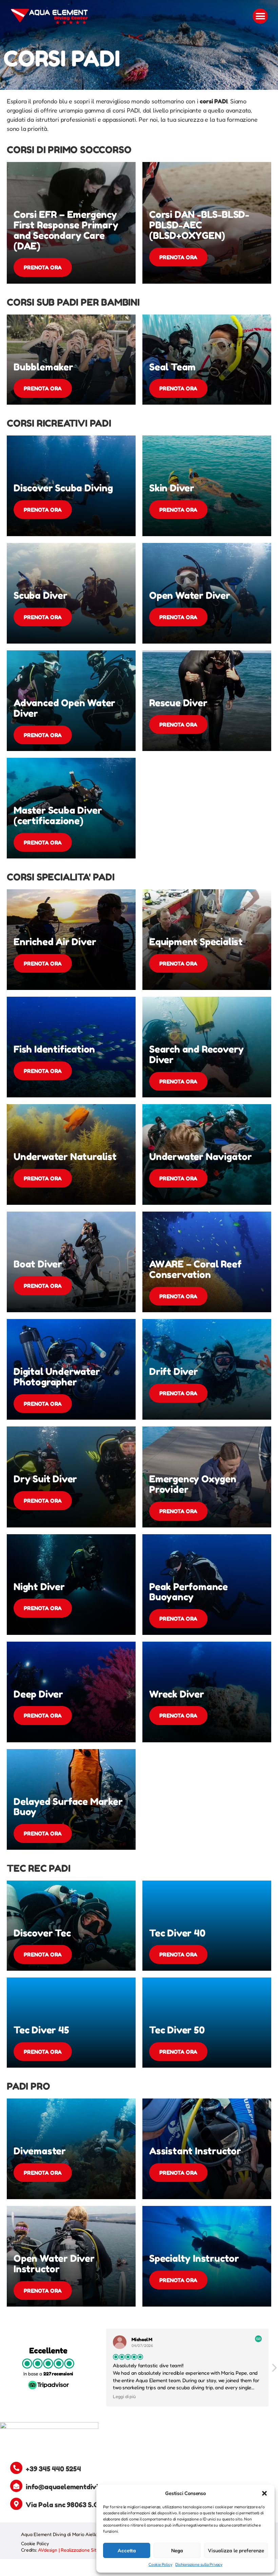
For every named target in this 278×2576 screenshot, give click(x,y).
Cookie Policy (160, 2564)
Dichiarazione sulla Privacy (199, 2564)
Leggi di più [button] (124, 2396)
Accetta (127, 2550)
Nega (177, 2550)
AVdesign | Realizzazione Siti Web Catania (82, 2550)
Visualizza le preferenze (236, 2550)
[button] (264, 2493)
